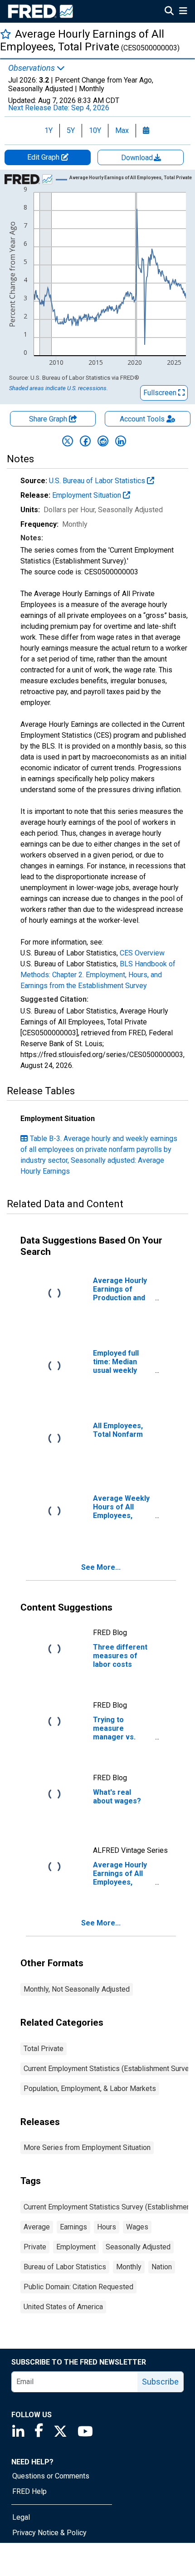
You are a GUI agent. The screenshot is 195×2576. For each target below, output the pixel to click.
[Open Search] (169, 12)
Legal (21, 2517)
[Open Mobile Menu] (183, 12)
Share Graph (49, 419)
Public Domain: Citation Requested (78, 2287)
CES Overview (142, 953)
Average (37, 2227)
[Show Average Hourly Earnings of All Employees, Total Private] (131, 178)
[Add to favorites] (6, 34)
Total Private (44, 2049)
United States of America (63, 2307)
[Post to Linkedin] (121, 441)
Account (142, 419)
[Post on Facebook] (85, 441)
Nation (162, 2267)
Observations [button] (32, 68)
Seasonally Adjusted (138, 2247)
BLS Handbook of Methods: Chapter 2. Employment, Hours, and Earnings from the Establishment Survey (98, 975)
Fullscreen (161, 393)
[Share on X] (68, 441)
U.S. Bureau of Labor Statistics (98, 481)
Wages (137, 2227)
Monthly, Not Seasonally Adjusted (77, 1989)
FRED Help (29, 2491)
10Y (95, 130)
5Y (71, 130)
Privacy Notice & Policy (49, 2533)
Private (35, 2247)
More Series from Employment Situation (87, 2147)
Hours (107, 2227)
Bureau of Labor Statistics (65, 2267)
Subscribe (160, 2382)
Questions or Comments (51, 2476)
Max (122, 130)
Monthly (129, 2267)
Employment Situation (88, 495)
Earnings (73, 2227)
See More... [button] (101, 1567)
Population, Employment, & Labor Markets (90, 2089)
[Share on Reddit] (103, 441)
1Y (49, 130)
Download (138, 158)
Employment (76, 2247)
